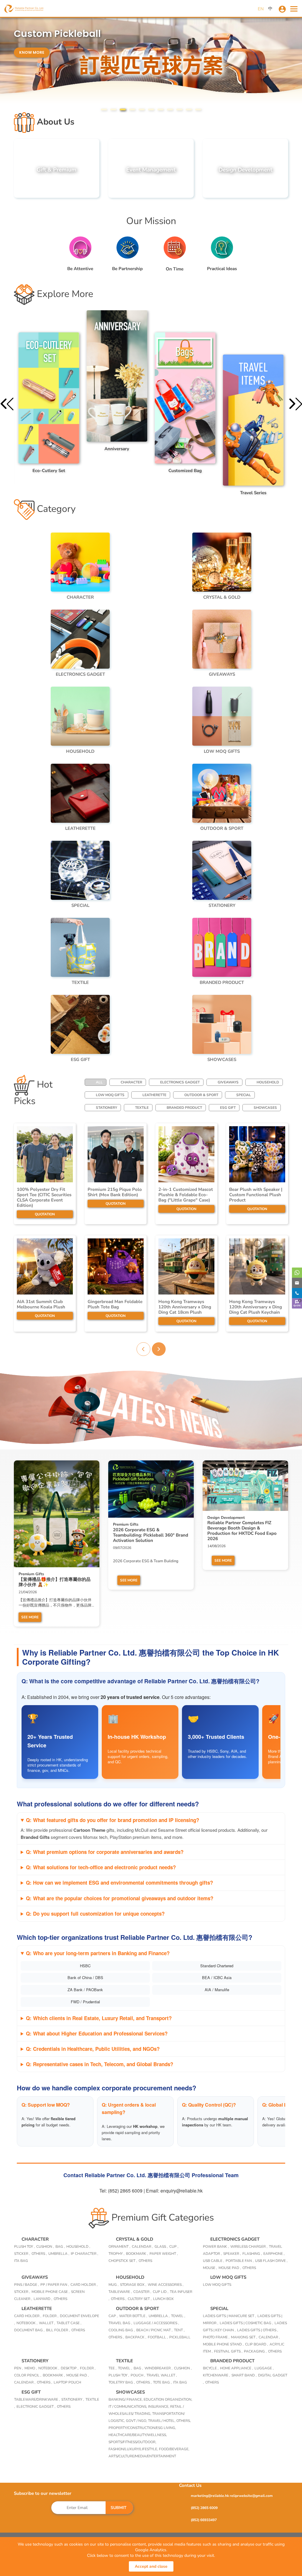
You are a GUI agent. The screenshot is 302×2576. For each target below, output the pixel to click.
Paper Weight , (164, 2254)
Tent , (179, 2330)
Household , (78, 2247)
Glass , (161, 2247)
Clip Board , (257, 2344)
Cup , (174, 2247)
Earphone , (274, 2254)
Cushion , (45, 2247)
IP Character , (84, 2254)
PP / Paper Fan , (55, 2285)
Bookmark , (137, 2254)
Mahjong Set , (244, 2337)
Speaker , (232, 2254)
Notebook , (27, 2323)
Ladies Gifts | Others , (258, 2330)
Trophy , (116, 2254)
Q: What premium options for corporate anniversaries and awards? (105, 1852)
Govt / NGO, (137, 2421)
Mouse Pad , (230, 2268)
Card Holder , (84, 2285)
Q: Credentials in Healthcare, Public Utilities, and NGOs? (93, 2049)
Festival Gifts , (228, 2351)
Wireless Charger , (249, 2247)
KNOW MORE (32, 41)
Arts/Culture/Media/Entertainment (142, 2456)
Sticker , (22, 2254)
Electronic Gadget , (36, 2407)
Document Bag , (29, 2330)
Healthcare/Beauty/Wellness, (138, 2435)
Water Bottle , (133, 2316)
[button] (104, 110)
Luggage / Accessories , (156, 2323)
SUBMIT (119, 2508)
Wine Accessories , (166, 2285)
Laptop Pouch (67, 2382)
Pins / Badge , (27, 2285)
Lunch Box (163, 2299)
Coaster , (142, 2292)
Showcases (130, 2392)
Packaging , (255, 2351)
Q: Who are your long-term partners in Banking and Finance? (98, 1953)
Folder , (51, 2316)
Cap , (113, 2316)
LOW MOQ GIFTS (110, 1095)
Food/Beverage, (174, 2449)
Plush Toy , (24, 2247)
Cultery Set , (140, 2299)
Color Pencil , (28, 2375)
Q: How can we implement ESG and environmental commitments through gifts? (119, 1883)
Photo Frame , (216, 2337)
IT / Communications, (128, 2407)
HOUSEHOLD (268, 1082)
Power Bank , (216, 2247)
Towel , (178, 2316)
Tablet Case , (69, 2323)
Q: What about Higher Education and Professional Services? (97, 2033)
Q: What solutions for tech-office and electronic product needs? (101, 1867)
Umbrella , (59, 2254)
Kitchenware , (216, 2375)
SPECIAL (244, 1095)
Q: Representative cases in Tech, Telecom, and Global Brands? (100, 2064)
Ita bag (21, 2261)
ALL (99, 1082)
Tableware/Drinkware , (37, 2399)
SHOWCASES (265, 1108)
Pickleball (180, 2337)
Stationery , (73, 2399)
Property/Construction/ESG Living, (142, 2428)
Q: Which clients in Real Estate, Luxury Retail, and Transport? (99, 2018)
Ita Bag (180, 2382)
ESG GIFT (228, 1108)
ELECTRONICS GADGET (180, 1082)
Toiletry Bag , (122, 2382)
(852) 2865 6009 (204, 2508)
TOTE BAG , (162, 2382)
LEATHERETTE (154, 1095)
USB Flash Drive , (271, 2261)
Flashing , (252, 2254)
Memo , (31, 2368)
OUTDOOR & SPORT (201, 1095)
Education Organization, (168, 2399)
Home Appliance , (237, 2368)
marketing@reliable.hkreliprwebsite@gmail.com (232, 2496)
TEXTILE (142, 1108)
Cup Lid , (161, 2292)
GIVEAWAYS (228, 1082)
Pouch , (138, 2375)
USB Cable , (214, 2261)
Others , (39, 2254)
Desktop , (70, 2368)
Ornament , (119, 2247)
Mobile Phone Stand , (223, 2344)
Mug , (114, 2285)
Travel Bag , (120, 2323)
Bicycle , (211, 2368)
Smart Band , (244, 2375)
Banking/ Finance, (126, 2399)
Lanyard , (43, 2299)
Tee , (113, 2368)
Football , (158, 2337)
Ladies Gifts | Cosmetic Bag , (246, 2323)
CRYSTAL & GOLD (134, 2239)
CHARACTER (131, 1082)
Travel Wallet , (162, 2375)
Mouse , (210, 2268)
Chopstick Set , (123, 2261)
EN (261, 9)
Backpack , (136, 2337)
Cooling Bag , (122, 2330)
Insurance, (159, 2407)
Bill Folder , (58, 2330)
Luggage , (264, 2368)
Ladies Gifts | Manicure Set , (229, 2316)
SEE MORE (30, 1617)
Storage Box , (133, 2285)
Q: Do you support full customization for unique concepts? (95, 1914)
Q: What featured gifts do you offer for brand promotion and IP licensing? (113, 1820)
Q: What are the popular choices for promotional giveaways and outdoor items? (120, 1898)
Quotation (45, 1214)
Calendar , (142, 2247)
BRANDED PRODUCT (184, 1108)
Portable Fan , (240, 2261)
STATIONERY (106, 1108)
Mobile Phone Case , (51, 2292)
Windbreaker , (159, 2368)
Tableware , (120, 2292)
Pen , (19, 2368)
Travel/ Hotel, (162, 2421)
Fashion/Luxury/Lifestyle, (134, 2449)
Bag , (60, 2247)
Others (145, 2261)
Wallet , (47, 2323)
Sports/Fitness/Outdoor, (132, 2442)
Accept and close (151, 2566)
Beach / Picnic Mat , (154, 2330)
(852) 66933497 (204, 2520)
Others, (184, 2421)
